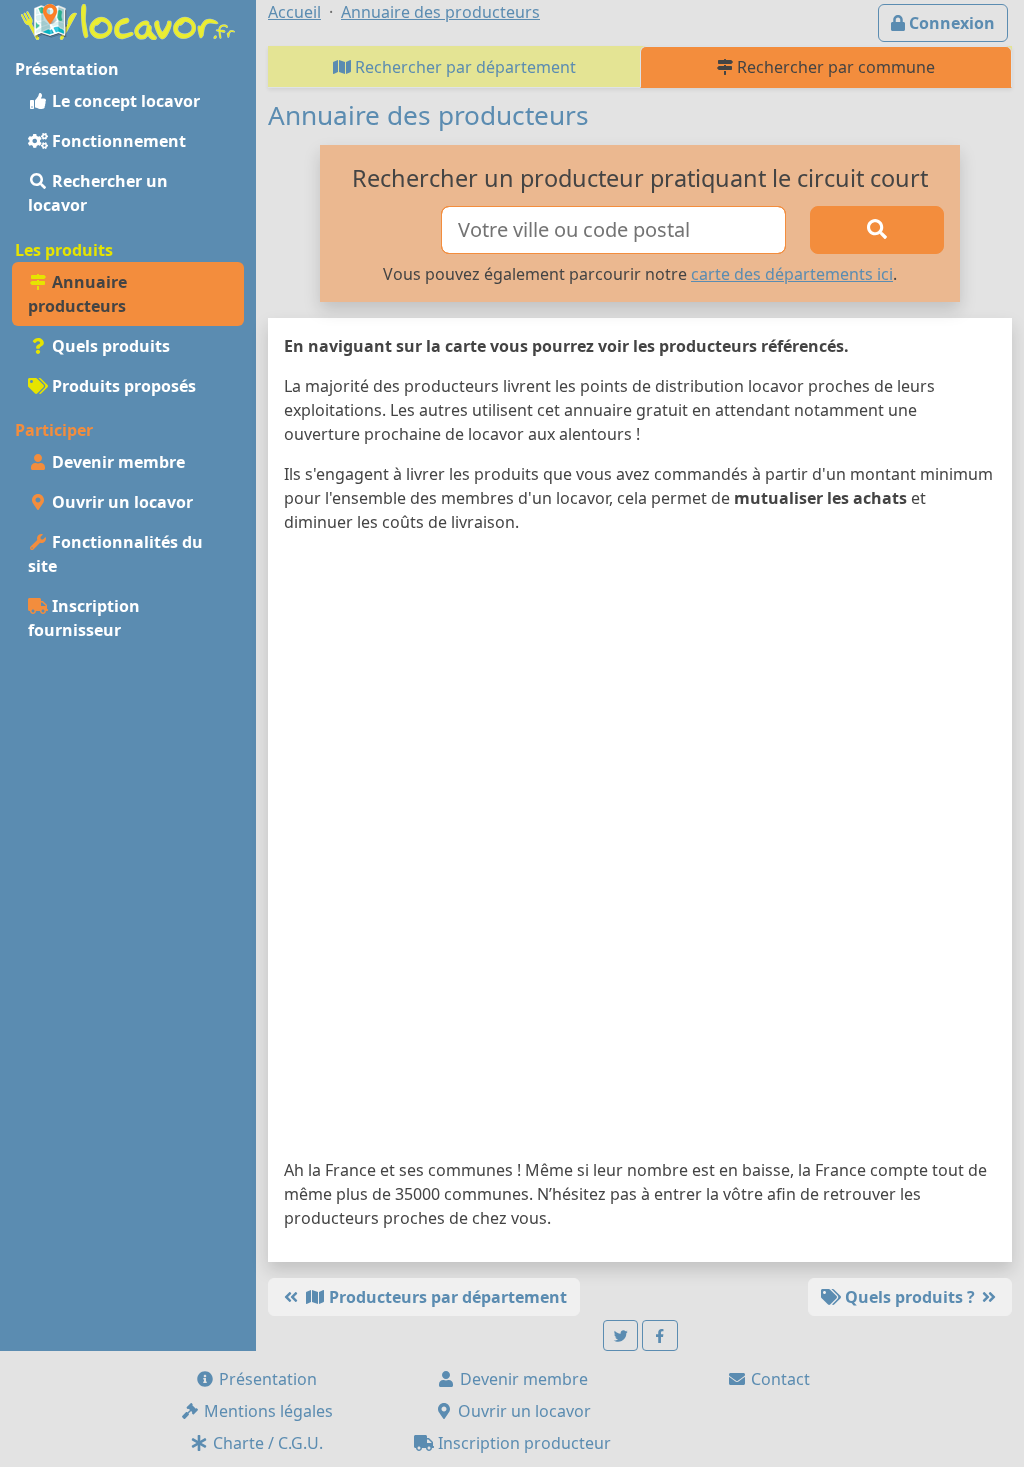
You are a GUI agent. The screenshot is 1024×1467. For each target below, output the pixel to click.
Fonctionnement (117, 141)
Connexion (950, 23)
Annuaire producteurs (77, 294)
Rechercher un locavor (98, 193)
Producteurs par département (446, 1297)
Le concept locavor (124, 101)
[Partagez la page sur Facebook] (660, 1335)
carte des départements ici (792, 274)
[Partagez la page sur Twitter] (621, 1335)
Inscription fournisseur (84, 618)
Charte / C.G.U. (266, 1443)
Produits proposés (122, 386)
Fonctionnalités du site (115, 554)
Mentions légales (266, 1411)
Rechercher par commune (834, 67)
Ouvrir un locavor (120, 502)
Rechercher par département (463, 67)
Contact (778, 1379)
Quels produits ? (910, 1297)
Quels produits (109, 346)
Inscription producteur (522, 1443)
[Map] (640, 850)
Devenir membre (116, 462)
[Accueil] (128, 20)
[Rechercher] (877, 230)
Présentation (266, 1379)
